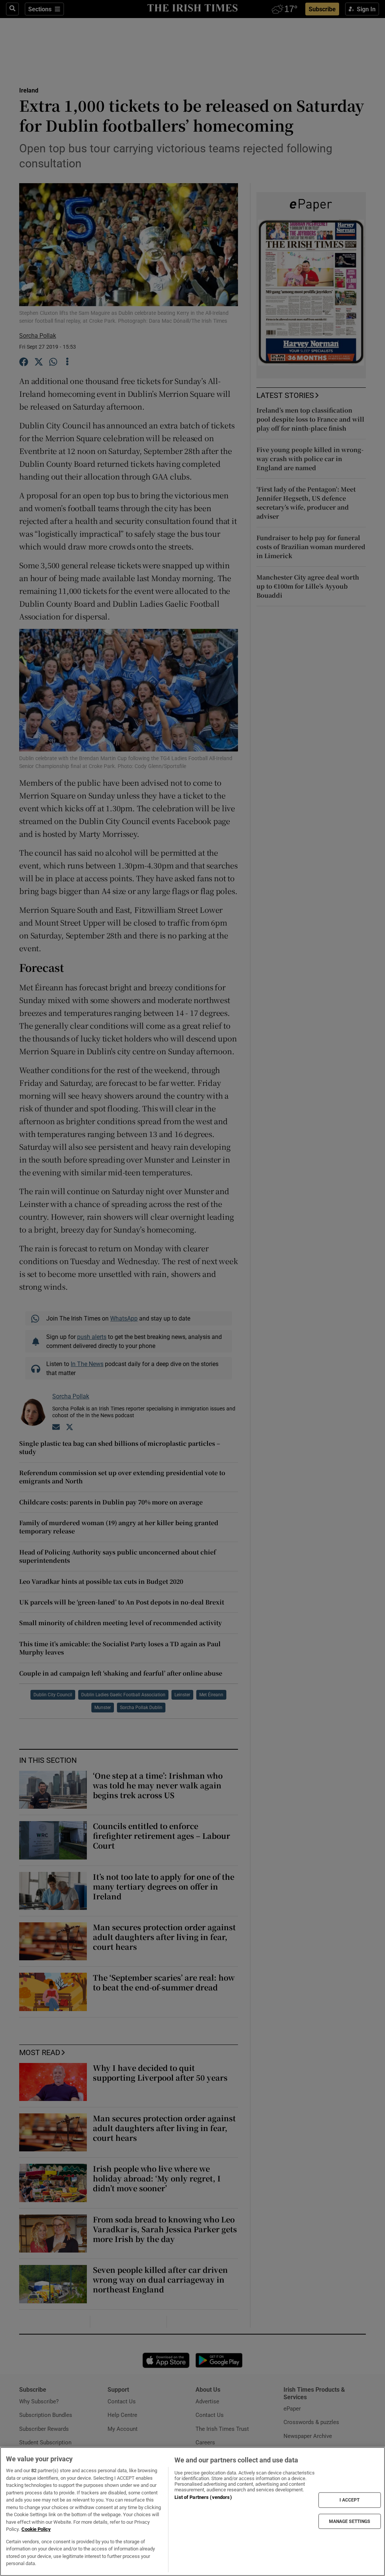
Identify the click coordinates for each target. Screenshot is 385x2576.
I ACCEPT (350, 2500)
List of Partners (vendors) (203, 2497)
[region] (192, 2511)
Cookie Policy (36, 2529)
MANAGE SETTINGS (350, 2521)
